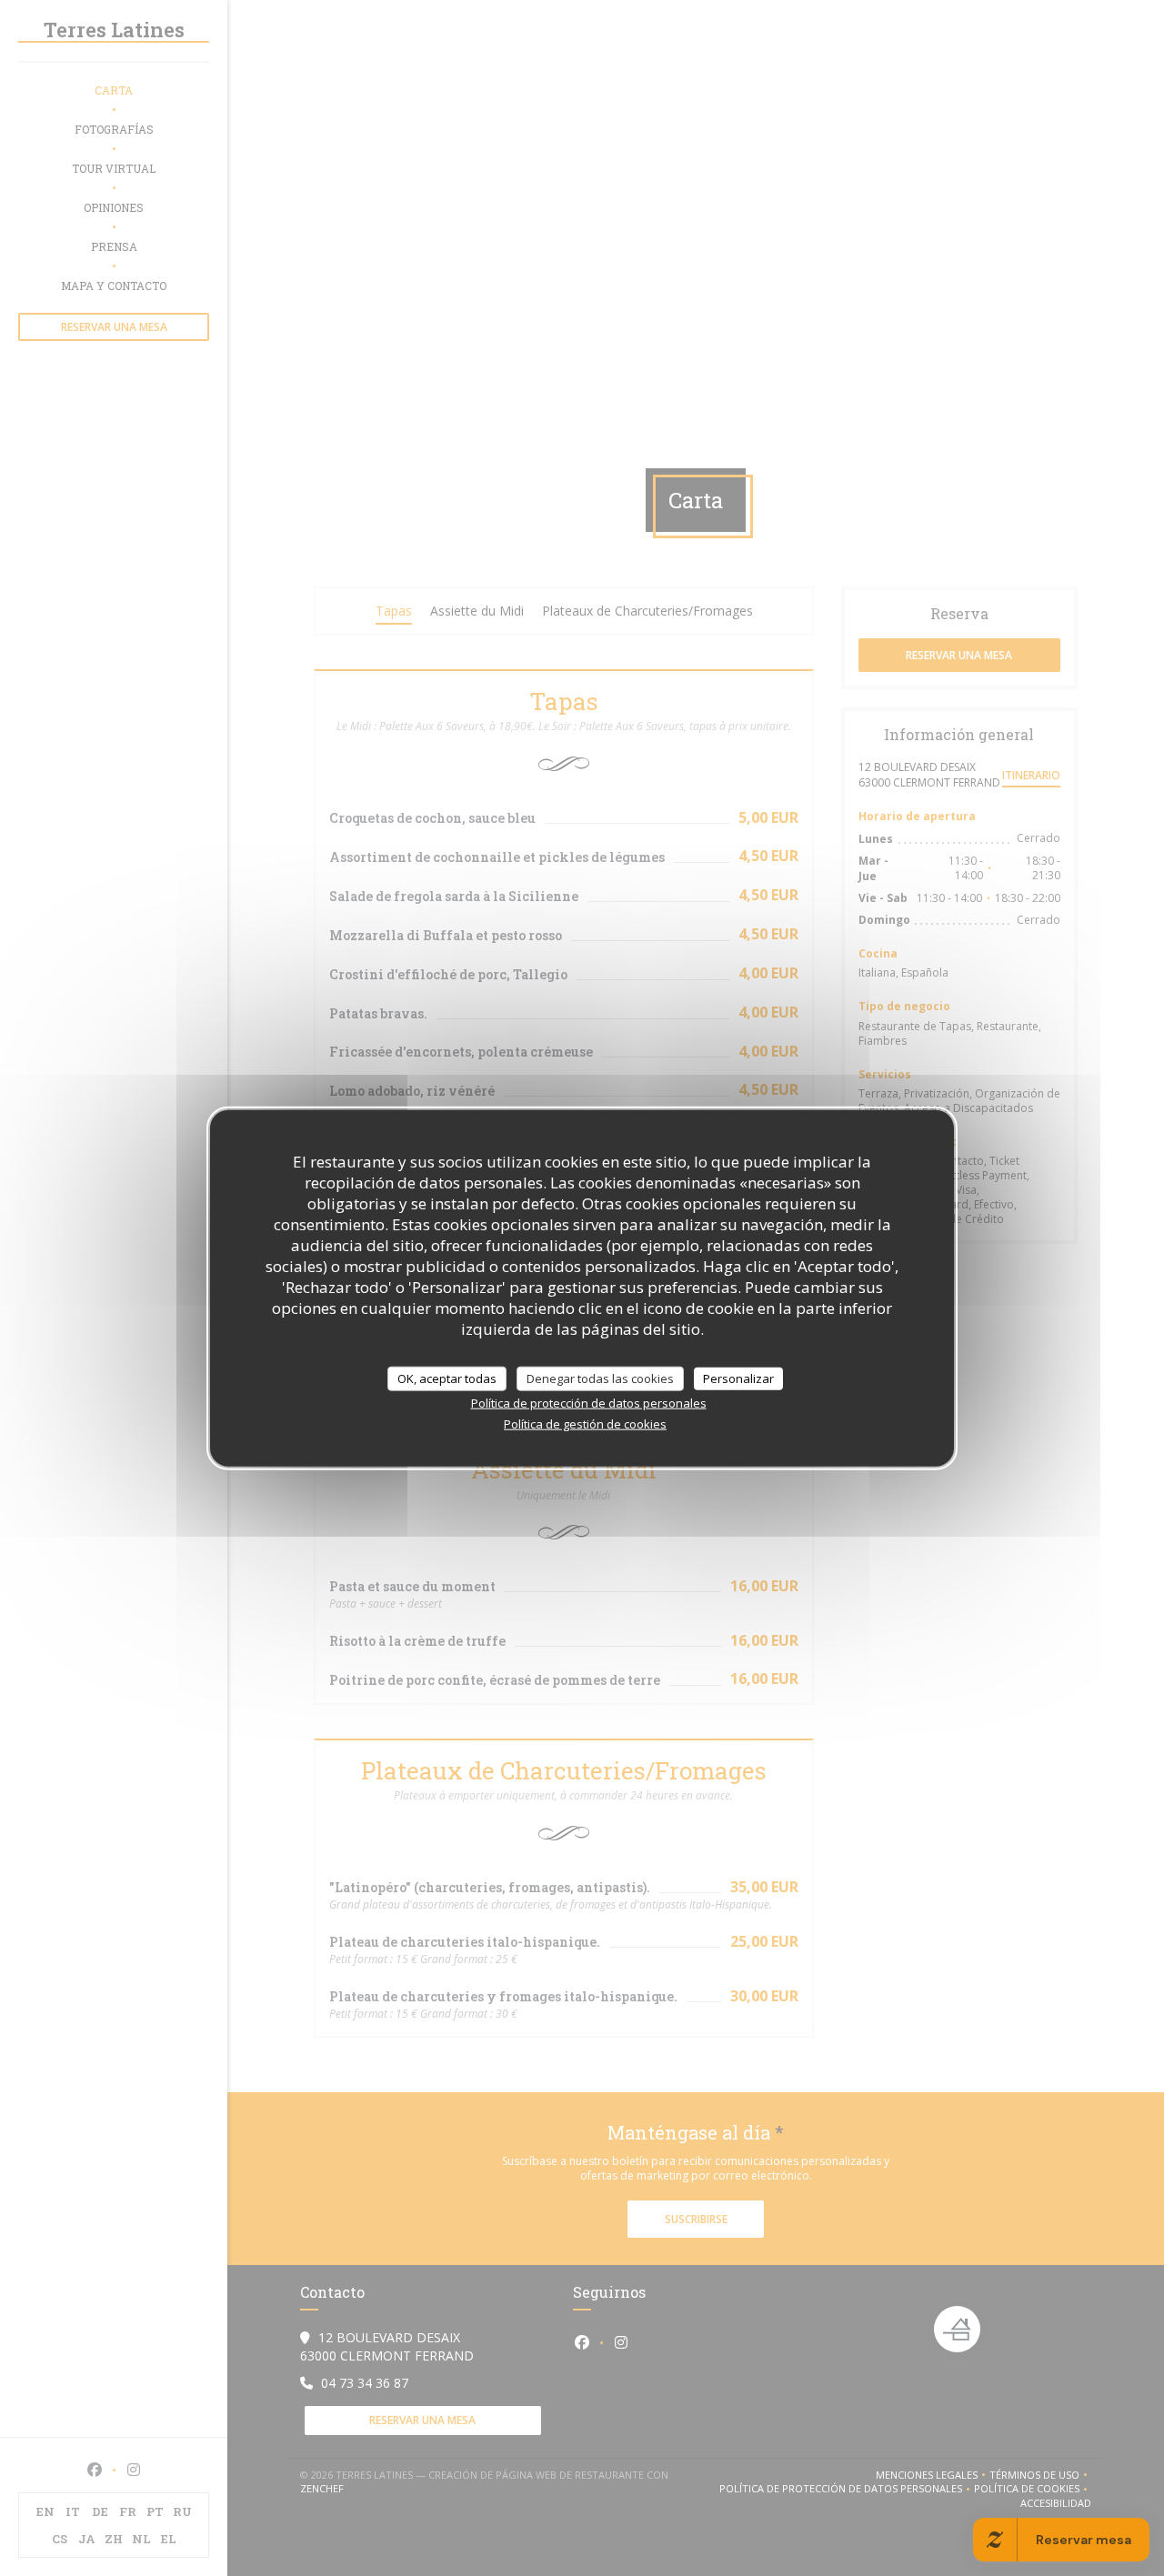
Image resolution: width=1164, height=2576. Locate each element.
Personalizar (738, 1378)
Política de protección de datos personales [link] (589, 1403)
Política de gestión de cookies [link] (585, 1424)
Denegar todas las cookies (600, 1378)
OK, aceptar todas (447, 1378)
